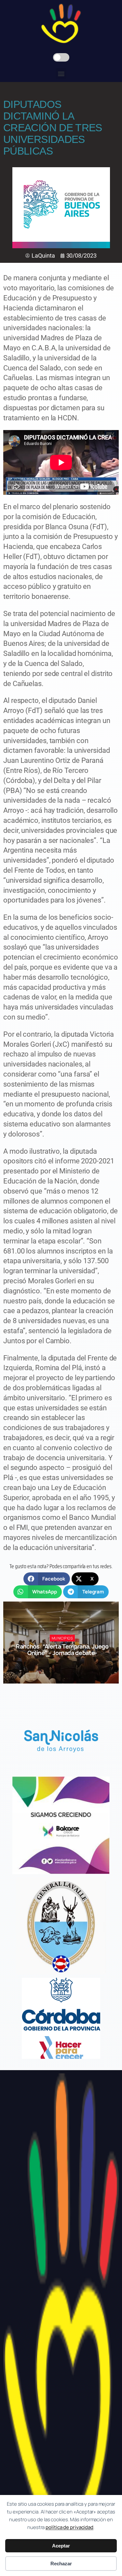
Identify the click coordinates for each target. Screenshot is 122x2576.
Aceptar (61, 2546)
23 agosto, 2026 (65, 1665)
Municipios (62, 1638)
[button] (61, 73)
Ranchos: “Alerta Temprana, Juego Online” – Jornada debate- (62, 1649)
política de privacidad (69, 2527)
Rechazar (61, 2564)
